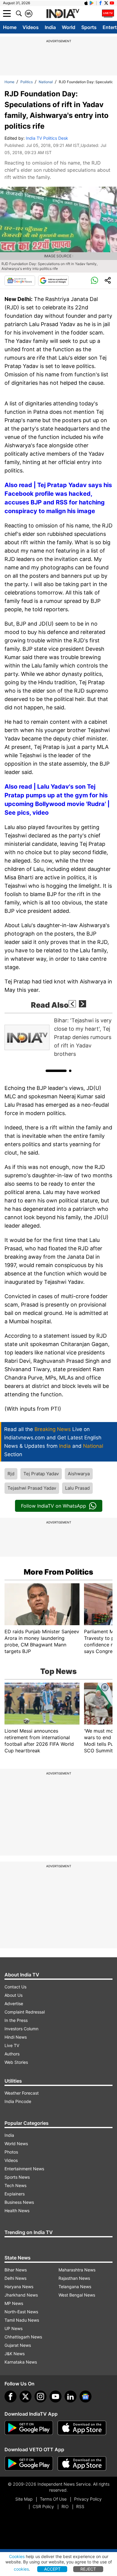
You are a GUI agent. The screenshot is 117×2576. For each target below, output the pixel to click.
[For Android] (29, 2464)
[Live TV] (108, 13)
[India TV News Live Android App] (29, 2428)
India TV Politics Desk (47, 138)
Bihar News (16, 2270)
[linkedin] (70, 2396)
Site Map (24, 2499)
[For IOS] (82, 2464)
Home (10, 27)
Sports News (17, 2177)
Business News (19, 2202)
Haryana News (19, 2287)
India (50, 27)
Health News (17, 2211)
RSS (80, 2506)
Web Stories (16, 2062)
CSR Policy (43, 2506)
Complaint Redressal (25, 2012)
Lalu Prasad (77, 1488)
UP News (13, 2328)
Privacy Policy (88, 2499)
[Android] (92, 3)
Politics (27, 82)
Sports (89, 27)
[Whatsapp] (94, 281)
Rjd (11, 1474)
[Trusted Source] (53, 281)
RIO (65, 2506)
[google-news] (85, 2396)
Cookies (17, 2556)
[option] (58, 1037)
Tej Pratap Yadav (41, 1474)
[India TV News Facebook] (100, 3)
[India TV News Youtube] (112, 3)
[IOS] (86, 3)
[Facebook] (10, 2396)
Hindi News (16, 2037)
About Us (13, 1995)
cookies (21, 2569)
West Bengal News (77, 2295)
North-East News (21, 2312)
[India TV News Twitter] (106, 3)
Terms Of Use (53, 2499)
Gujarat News (18, 2345)
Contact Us (15, 1987)
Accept (52, 2569)
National (46, 82)
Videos (31, 27)
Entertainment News (24, 2169)
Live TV (12, 2045)
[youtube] (55, 2396)
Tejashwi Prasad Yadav (32, 1488)
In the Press (16, 2020)
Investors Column (21, 2029)
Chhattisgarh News (23, 2337)
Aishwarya (79, 1474)
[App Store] (82, 2428)
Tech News (15, 2185)
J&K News (15, 2354)
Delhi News (15, 2278)
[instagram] (40, 2396)
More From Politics (58, 1572)
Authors (12, 2054)
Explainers (15, 2194)
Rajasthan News (74, 2278)
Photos (11, 2152)
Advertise (14, 2004)
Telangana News (75, 2287)
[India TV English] (63, 14)
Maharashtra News (77, 2270)
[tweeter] (25, 2396)
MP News (14, 2303)
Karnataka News (21, 2362)
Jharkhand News (21, 2295)
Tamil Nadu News (22, 2320)
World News (16, 2144)
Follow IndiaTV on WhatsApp (54, 1506)
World (69, 27)
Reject (88, 2569)
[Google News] (20, 281)
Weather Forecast (22, 2093)
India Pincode (18, 2101)
